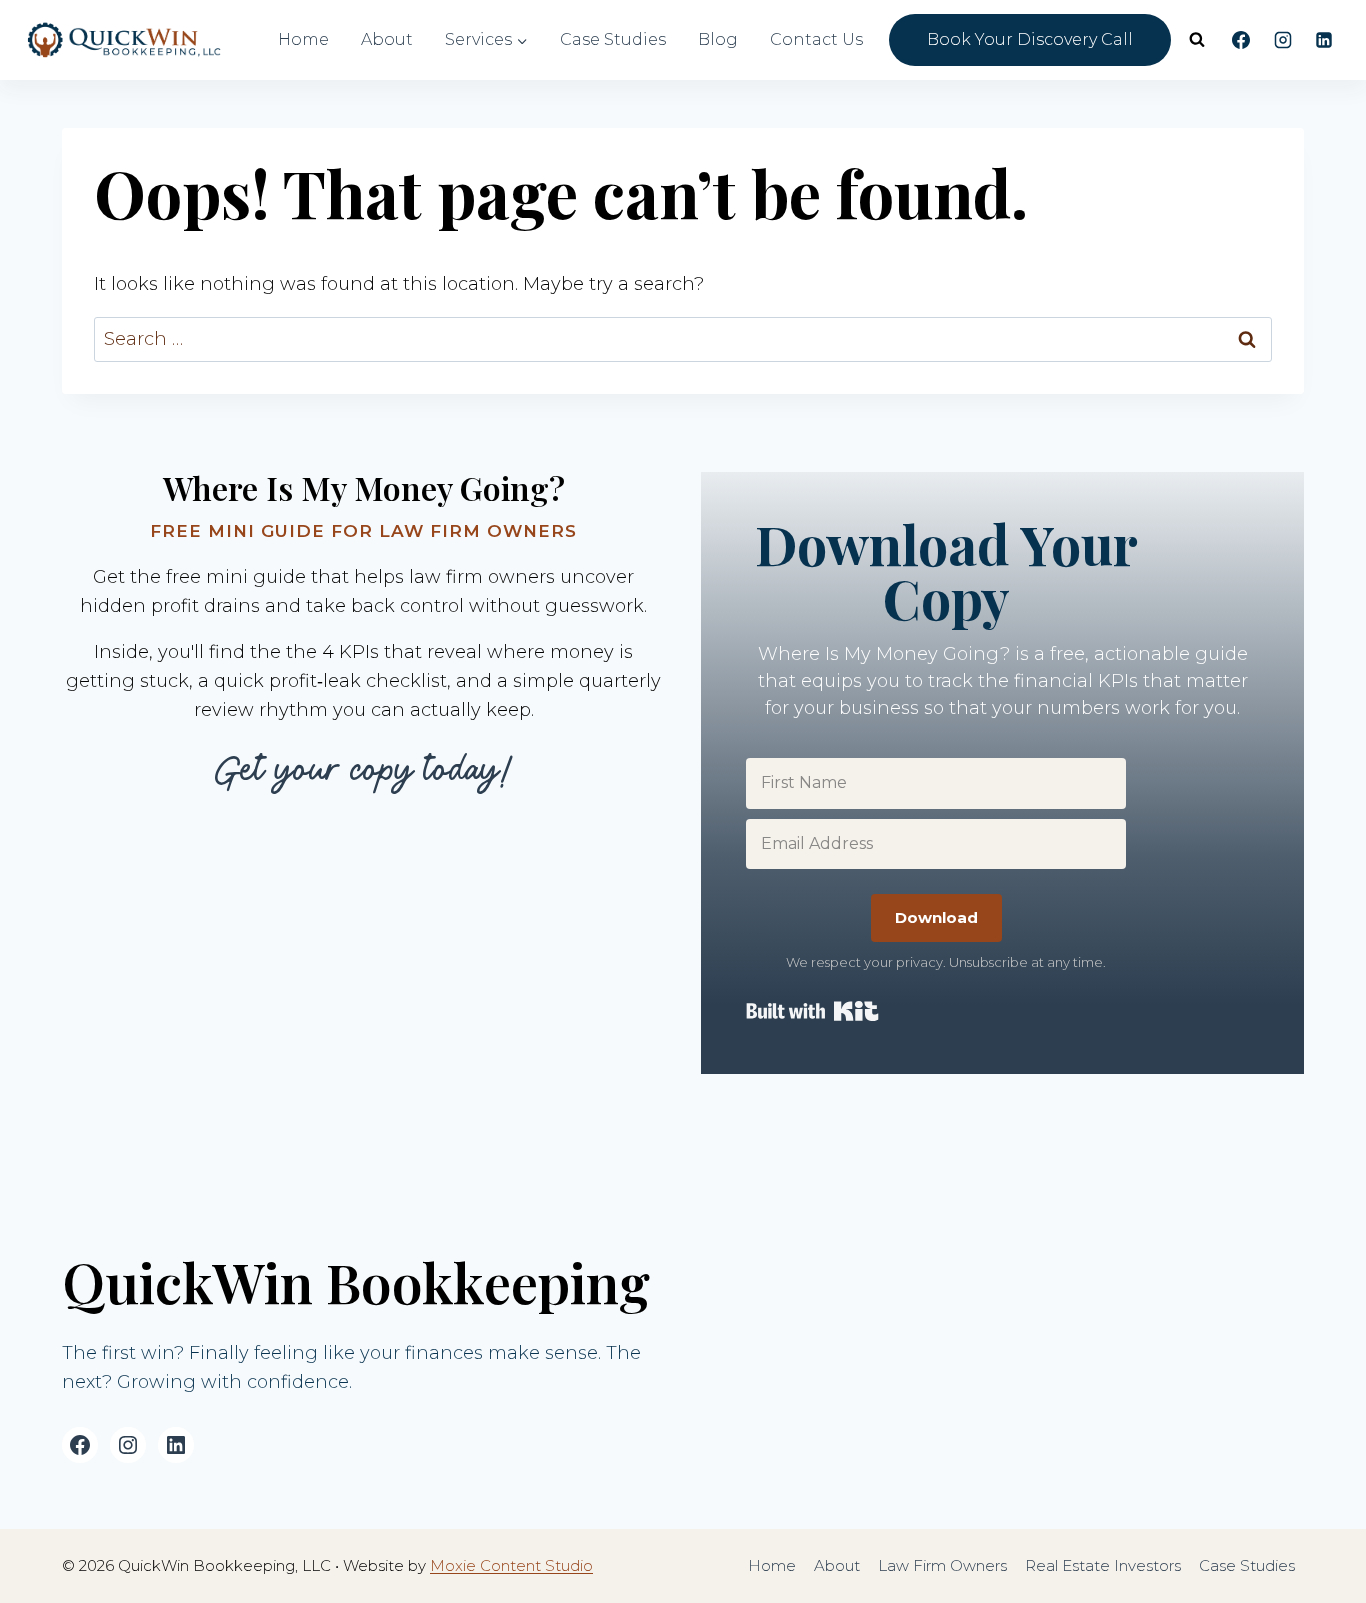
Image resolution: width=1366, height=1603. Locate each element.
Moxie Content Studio (511, 1565)
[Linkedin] (1324, 40)
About (387, 39)
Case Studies (613, 39)
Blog (718, 39)
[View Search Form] (1197, 40)
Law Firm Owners (942, 1565)
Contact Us (816, 39)
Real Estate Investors (1103, 1565)
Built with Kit (812, 1011)
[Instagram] (1283, 40)
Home (303, 39)
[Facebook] (1241, 40)
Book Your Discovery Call (1030, 39)
